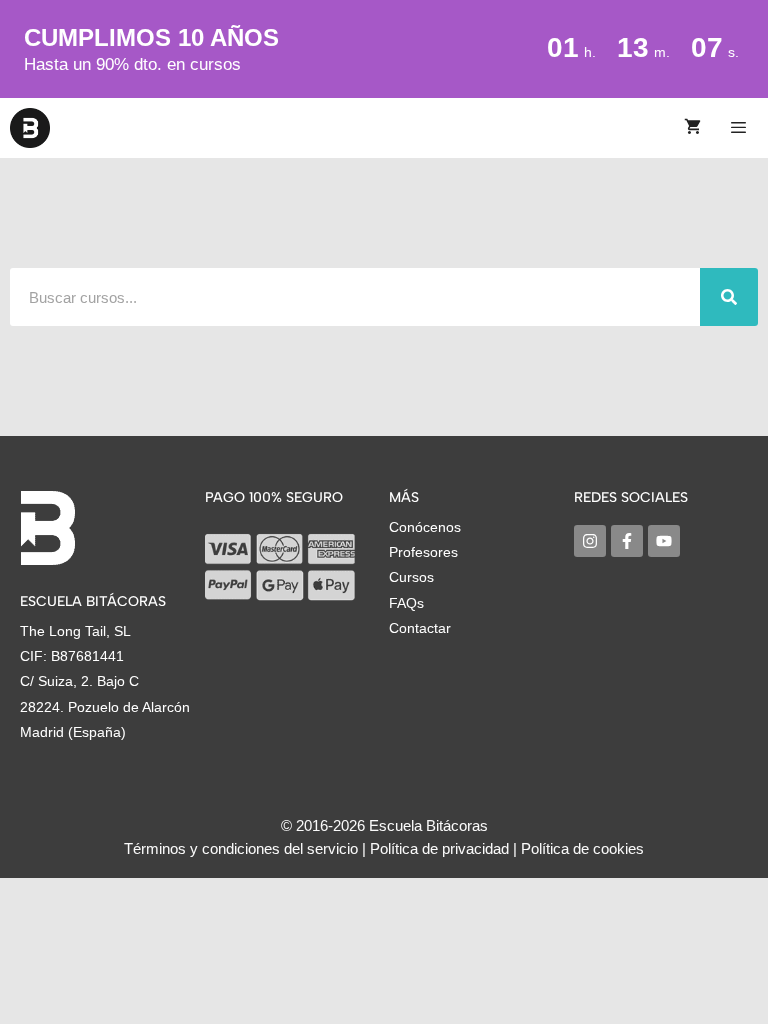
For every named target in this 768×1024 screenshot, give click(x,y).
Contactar (420, 628)
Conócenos (425, 527)
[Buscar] (729, 297)
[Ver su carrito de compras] (692, 128)
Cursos (411, 577)
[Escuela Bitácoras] (30, 128)
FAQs (406, 603)
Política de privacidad (439, 848)
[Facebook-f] (627, 541)
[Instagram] (590, 541)
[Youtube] (664, 541)
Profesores (423, 552)
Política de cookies (582, 848)
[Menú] (741, 128)
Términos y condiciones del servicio (241, 848)
